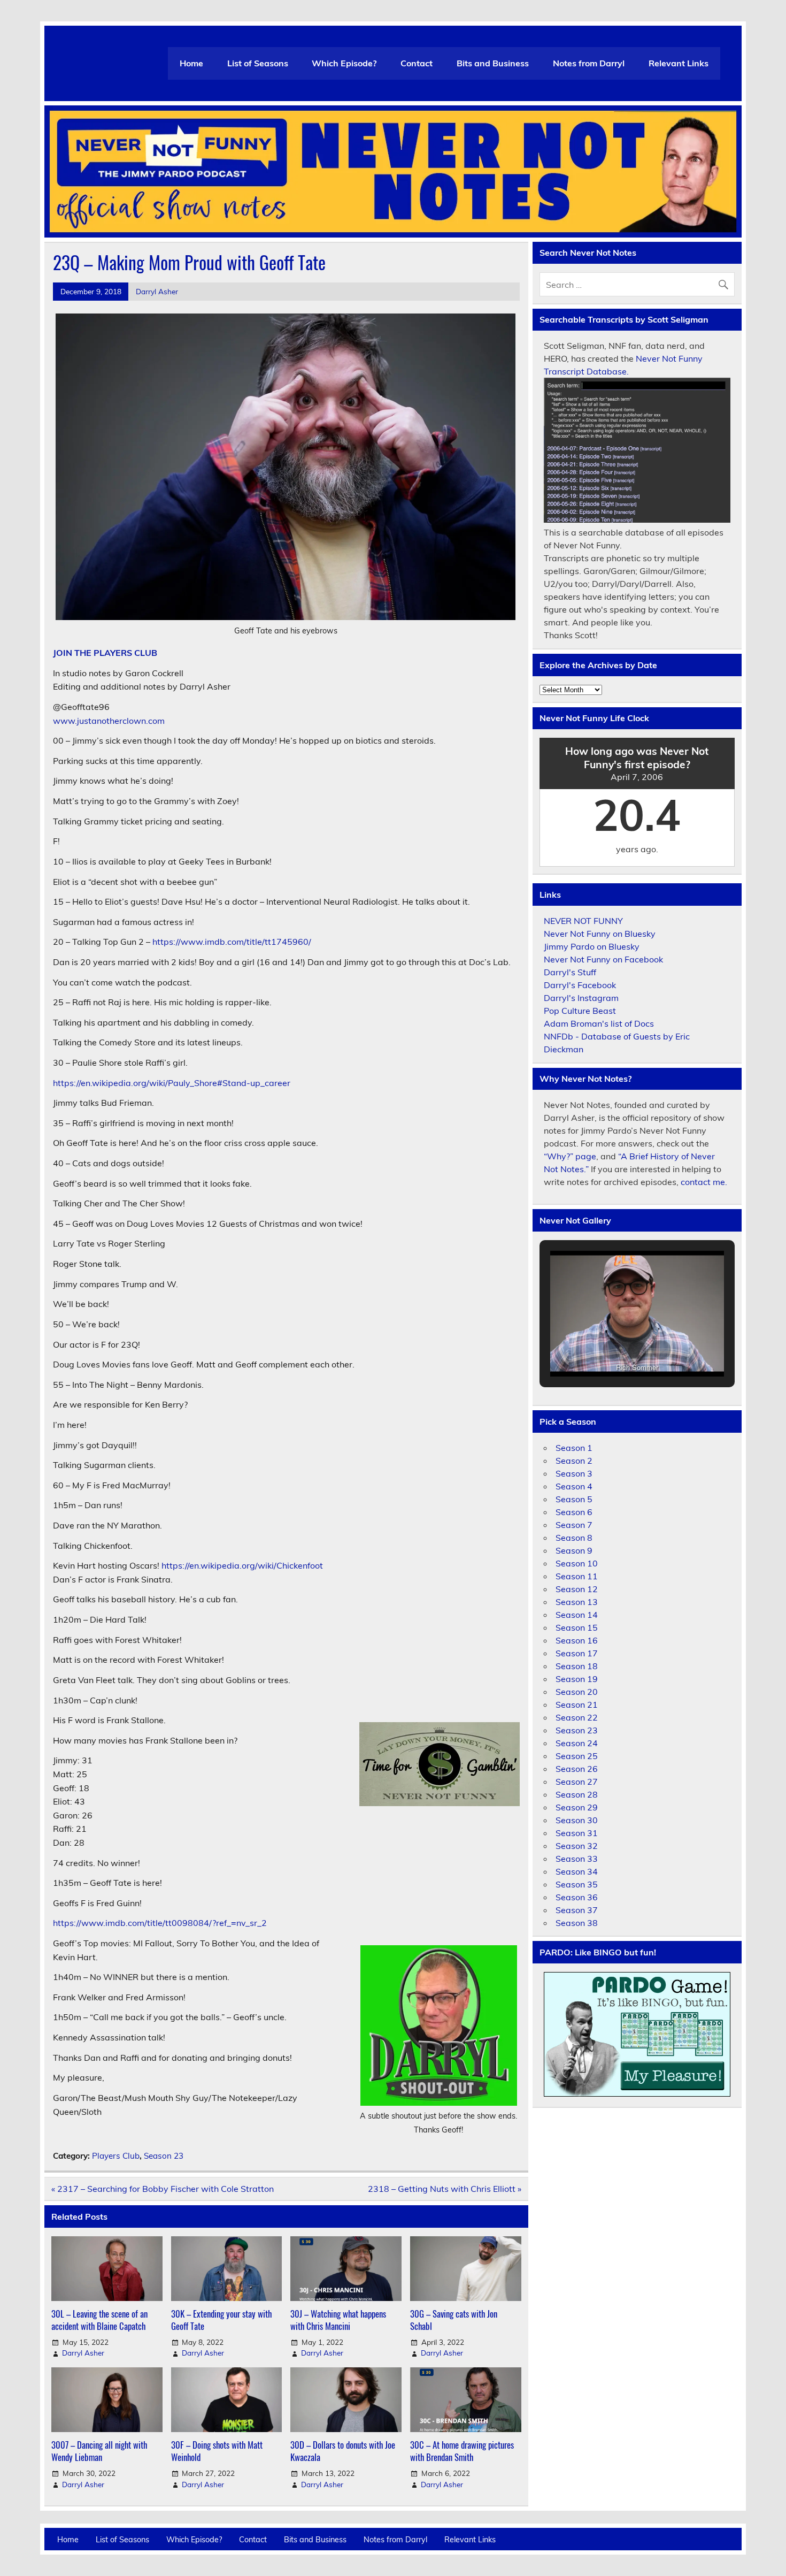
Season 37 (577, 1910)
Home (191, 63)
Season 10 (577, 1563)
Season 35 (577, 1884)
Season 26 (577, 1769)
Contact (417, 63)
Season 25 (577, 1756)
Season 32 (577, 1846)
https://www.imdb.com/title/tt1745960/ (232, 942)
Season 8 (574, 1538)
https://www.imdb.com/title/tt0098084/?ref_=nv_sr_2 (160, 1923)
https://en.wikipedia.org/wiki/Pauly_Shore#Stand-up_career (172, 1083)
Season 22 (577, 1717)
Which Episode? (344, 63)
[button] (612, 1350)
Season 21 (577, 1704)
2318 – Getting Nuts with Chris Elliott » (445, 2189)
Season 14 (577, 1615)
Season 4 (574, 1486)
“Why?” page (570, 1156)
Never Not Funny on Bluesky (600, 934)
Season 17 (577, 1653)
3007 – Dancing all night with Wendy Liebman (99, 2451)
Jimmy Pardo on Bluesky (592, 946)
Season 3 (574, 1473)
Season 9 (574, 1550)
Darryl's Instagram (581, 998)
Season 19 (577, 1679)
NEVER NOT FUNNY (583, 921)
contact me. (704, 1182)
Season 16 (577, 1640)
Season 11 (577, 1576)
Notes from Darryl (589, 63)
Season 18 (577, 1666)
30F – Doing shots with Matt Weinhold (217, 2451)
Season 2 (574, 1461)
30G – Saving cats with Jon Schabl (454, 2320)
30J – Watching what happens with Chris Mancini (338, 2320)
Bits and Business (493, 63)
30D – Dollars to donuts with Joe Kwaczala (343, 2451)
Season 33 (577, 1859)
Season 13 (577, 1602)
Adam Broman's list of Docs (599, 1023)
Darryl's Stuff (570, 972)
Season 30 (577, 1820)
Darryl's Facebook (580, 985)
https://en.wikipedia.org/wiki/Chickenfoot (242, 1565)
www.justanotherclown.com (109, 721)
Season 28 (577, 1794)
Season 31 (577, 1833)
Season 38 (577, 1923)
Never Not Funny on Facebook (603, 959)
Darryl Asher (157, 291)
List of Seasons (258, 63)
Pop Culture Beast (580, 1011)
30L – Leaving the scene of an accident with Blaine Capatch (99, 2320)
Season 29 (577, 1807)
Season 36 (577, 1897)
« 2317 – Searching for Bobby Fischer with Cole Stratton (163, 2189)
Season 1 (574, 1448)
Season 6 (574, 1512)
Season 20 (577, 1692)
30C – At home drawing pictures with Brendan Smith (462, 2451)
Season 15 (577, 1627)
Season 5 (574, 1499)
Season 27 (577, 1782)
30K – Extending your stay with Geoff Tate (221, 2320)
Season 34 (577, 1871)
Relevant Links (679, 63)
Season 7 (574, 1525)
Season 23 (164, 2156)
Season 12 (577, 1589)
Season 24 (577, 1743)
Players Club (116, 2156)
